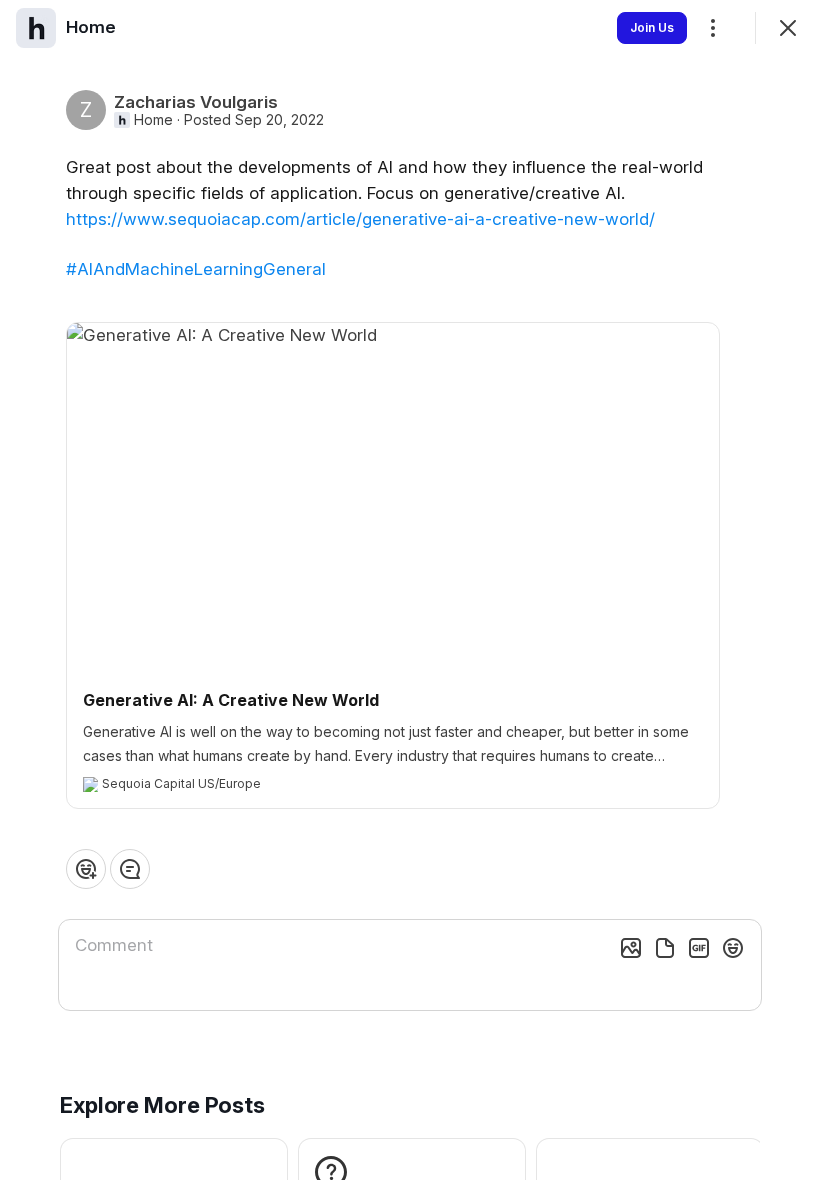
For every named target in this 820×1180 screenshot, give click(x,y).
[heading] (91, 27)
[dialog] (410, 590)
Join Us (652, 27)
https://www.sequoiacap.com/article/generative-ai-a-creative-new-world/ (360, 219)
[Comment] (130, 869)
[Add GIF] (699, 948)
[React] (86, 869)
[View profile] (36, 28)
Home (153, 120)
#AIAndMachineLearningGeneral (196, 269)
